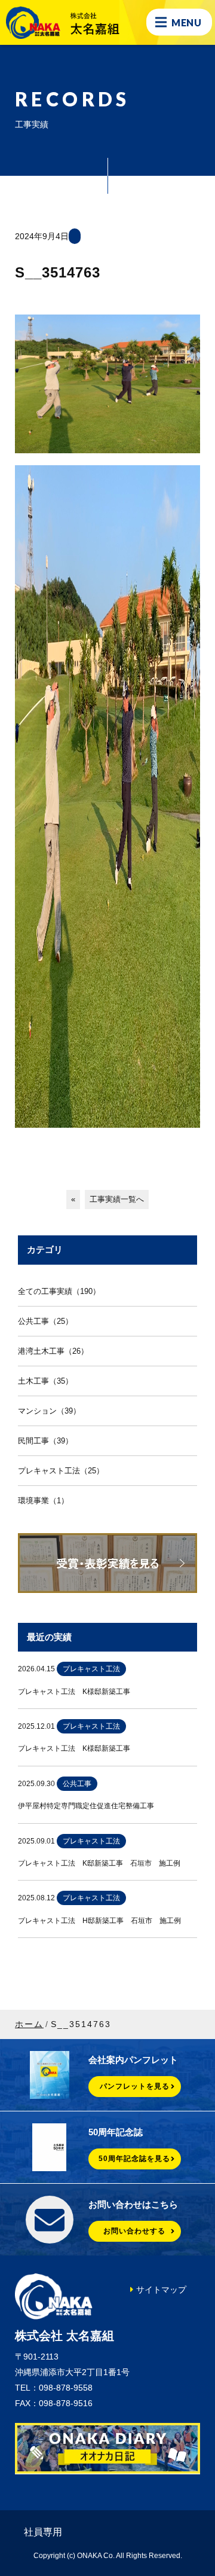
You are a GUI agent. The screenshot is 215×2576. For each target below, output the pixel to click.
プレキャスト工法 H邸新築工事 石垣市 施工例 (99, 1921)
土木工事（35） (45, 1381)
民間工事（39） (45, 1441)
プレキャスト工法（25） (61, 1471)
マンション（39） (49, 1411)
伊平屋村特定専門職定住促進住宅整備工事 (86, 1806)
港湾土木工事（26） (53, 1351)
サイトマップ (161, 2290)
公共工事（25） (45, 1321)
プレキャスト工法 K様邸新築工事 (74, 1692)
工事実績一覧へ (117, 1199)
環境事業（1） (43, 1501)
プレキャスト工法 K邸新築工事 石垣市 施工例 (99, 1863)
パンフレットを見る (135, 2086)
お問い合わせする (134, 2231)
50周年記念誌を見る (134, 2159)
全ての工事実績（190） (59, 1291)
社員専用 (43, 2532)
